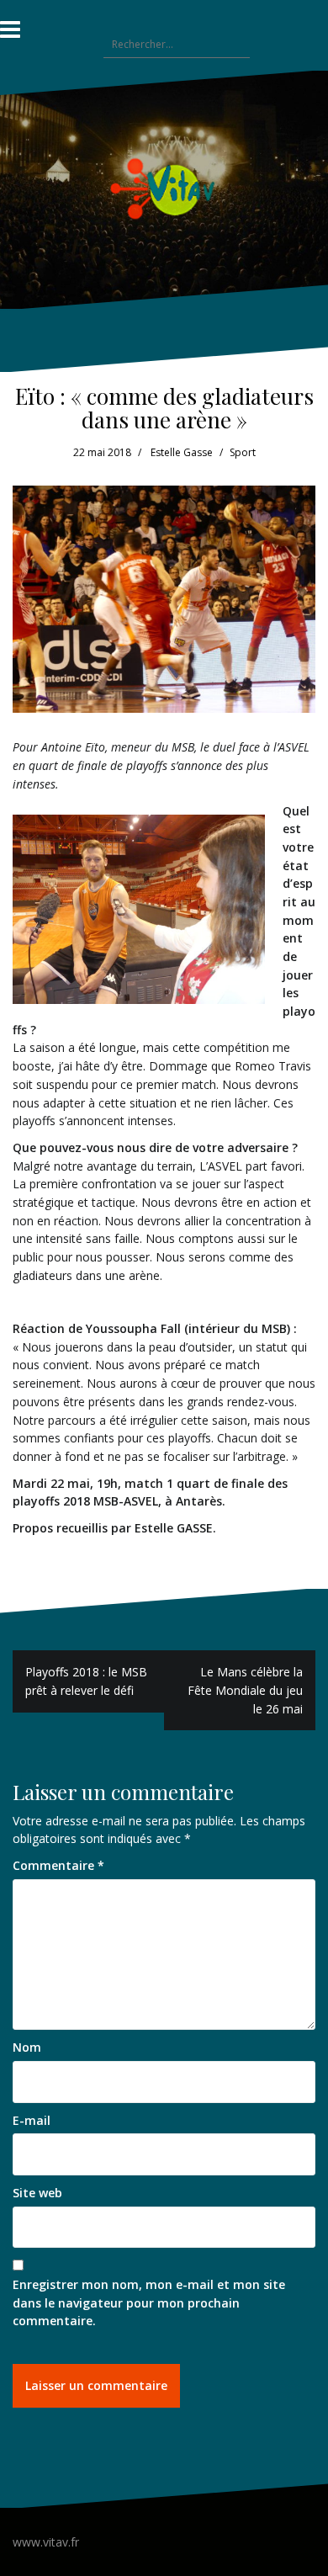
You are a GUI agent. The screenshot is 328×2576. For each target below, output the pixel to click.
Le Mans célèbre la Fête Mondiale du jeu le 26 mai (245, 1690)
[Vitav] (164, 188)
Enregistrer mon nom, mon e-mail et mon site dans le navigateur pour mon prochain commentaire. (149, 2302)
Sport (243, 452)
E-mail (32, 2120)
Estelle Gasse (182, 452)
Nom (27, 2047)
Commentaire (58, 1865)
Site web (37, 2193)
